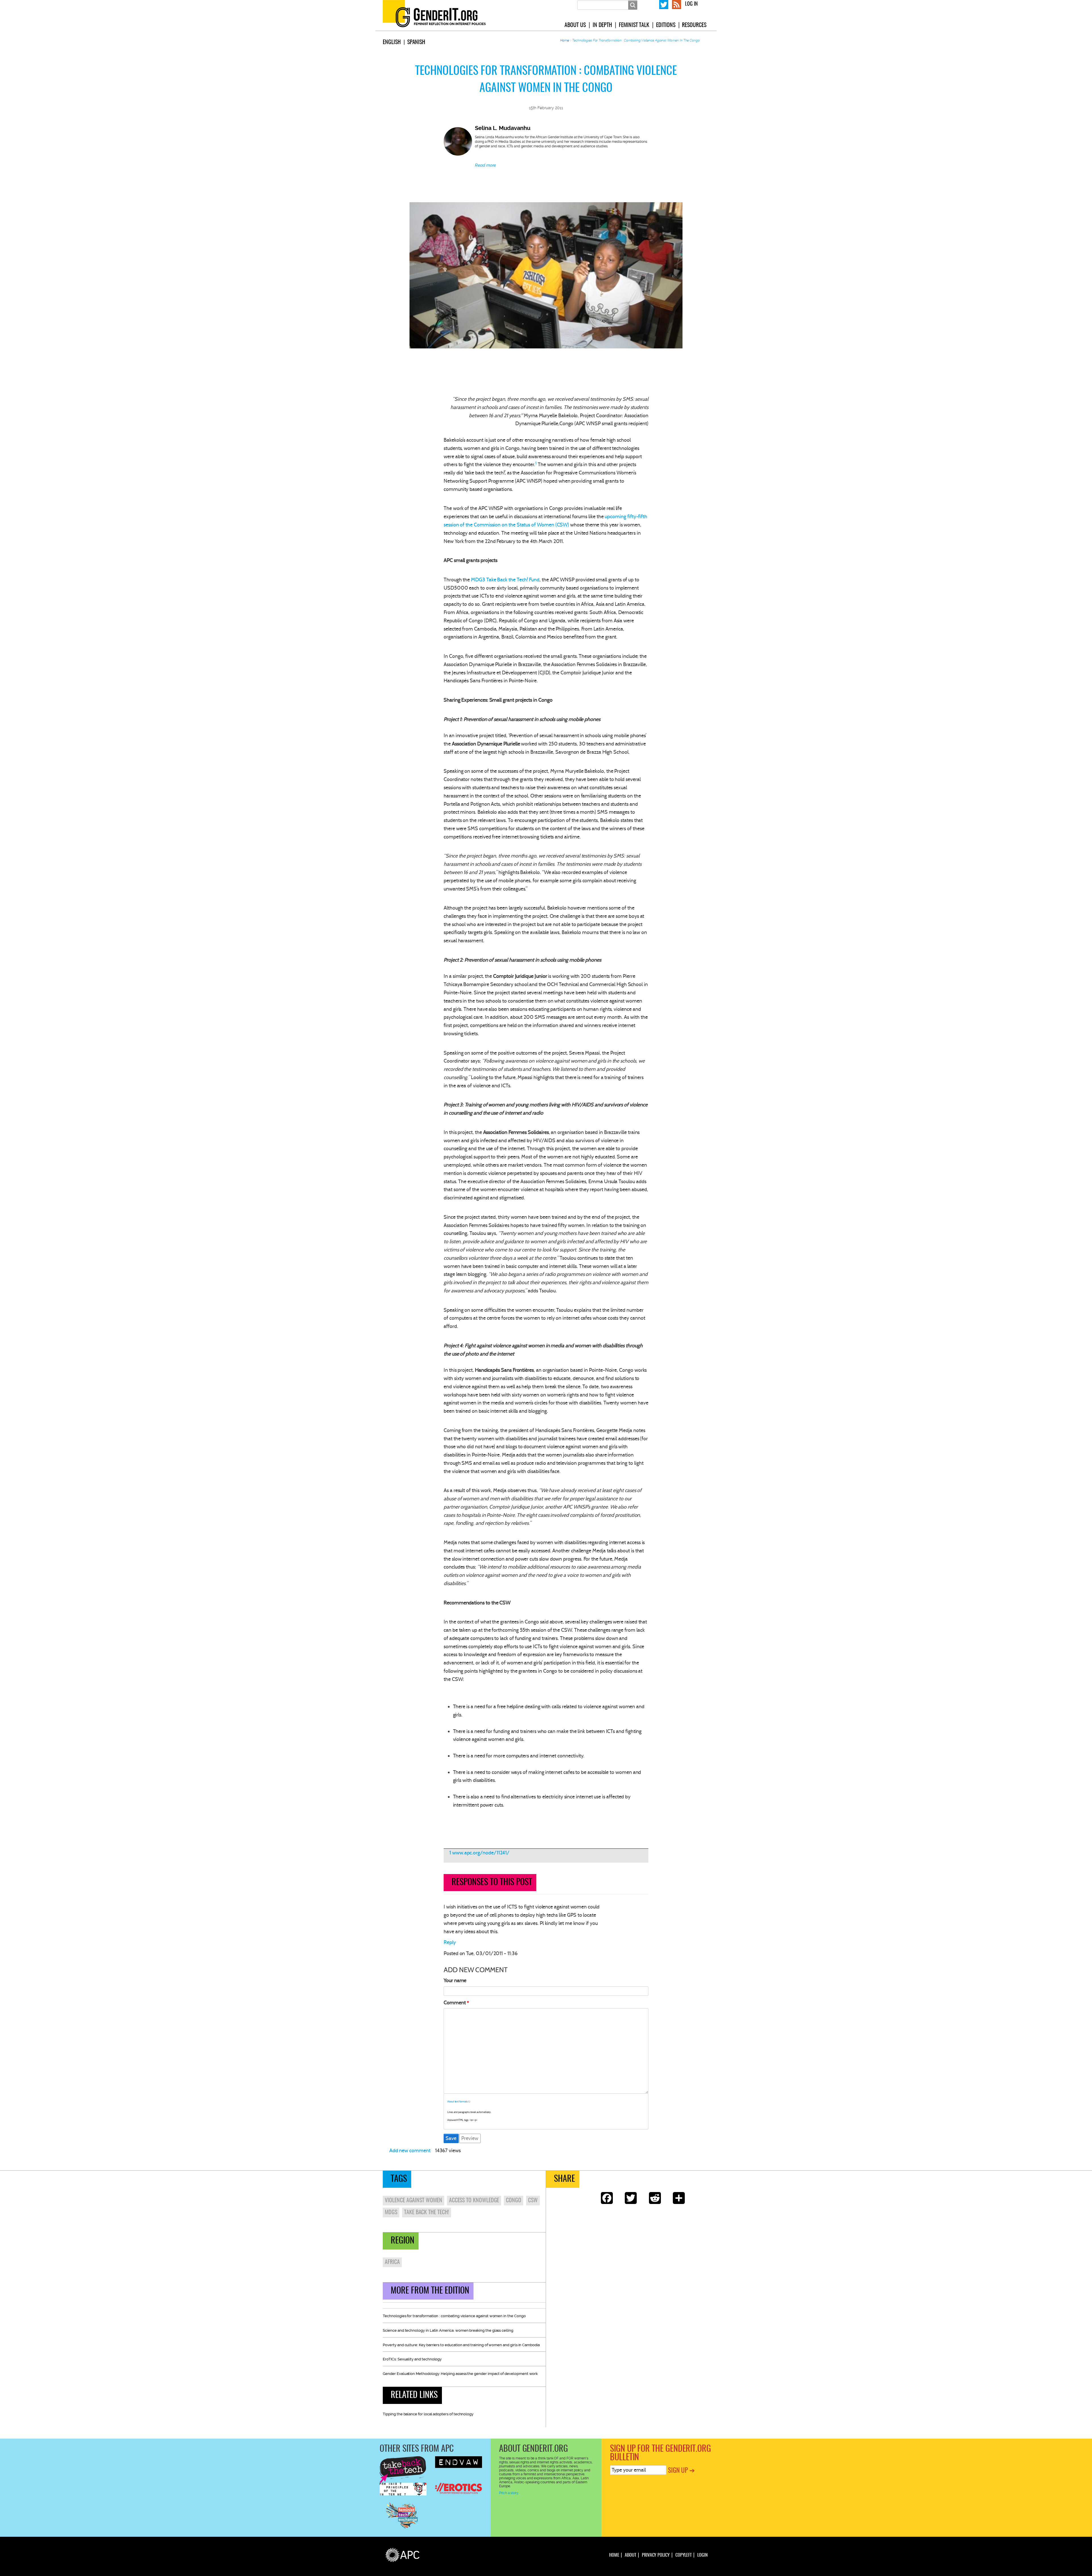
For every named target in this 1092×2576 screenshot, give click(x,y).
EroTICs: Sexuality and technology (412, 2359)
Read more (485, 165)
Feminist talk (634, 25)
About (630, 2555)
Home (565, 40)
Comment (455, 2003)
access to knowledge (474, 2201)
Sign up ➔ (681, 2471)
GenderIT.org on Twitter (664, 4)
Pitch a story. (509, 2493)
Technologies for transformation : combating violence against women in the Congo (454, 2316)
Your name (455, 1980)
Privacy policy (656, 2555)
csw (533, 2201)
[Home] (441, 15)
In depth (602, 25)
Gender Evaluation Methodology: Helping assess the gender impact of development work (460, 2374)
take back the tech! (427, 2213)
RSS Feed (677, 4)
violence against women (413, 2201)
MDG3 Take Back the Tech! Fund (505, 580)
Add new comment (410, 2151)
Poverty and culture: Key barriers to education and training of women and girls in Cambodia (461, 2345)
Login (702, 2555)
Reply (450, 1942)
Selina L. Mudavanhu (503, 128)
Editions (666, 25)
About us (575, 25)
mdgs (391, 2213)
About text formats (458, 2102)
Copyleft (683, 2555)
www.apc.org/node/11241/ (481, 1853)
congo (514, 2201)
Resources (694, 25)
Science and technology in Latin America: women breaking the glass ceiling (448, 2330)
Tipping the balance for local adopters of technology (428, 2414)
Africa (392, 2262)
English (392, 42)
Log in (691, 4)
